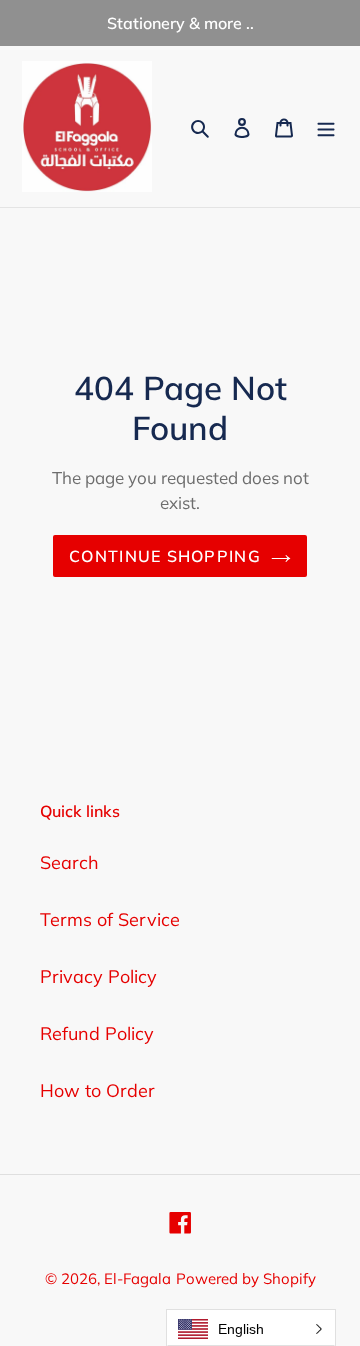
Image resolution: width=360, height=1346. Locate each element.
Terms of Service (110, 919)
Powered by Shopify (246, 1278)
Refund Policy (97, 1033)
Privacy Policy (98, 976)
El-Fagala (137, 1278)
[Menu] (326, 126)
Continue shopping (165, 556)
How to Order (97, 1090)
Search (69, 862)
